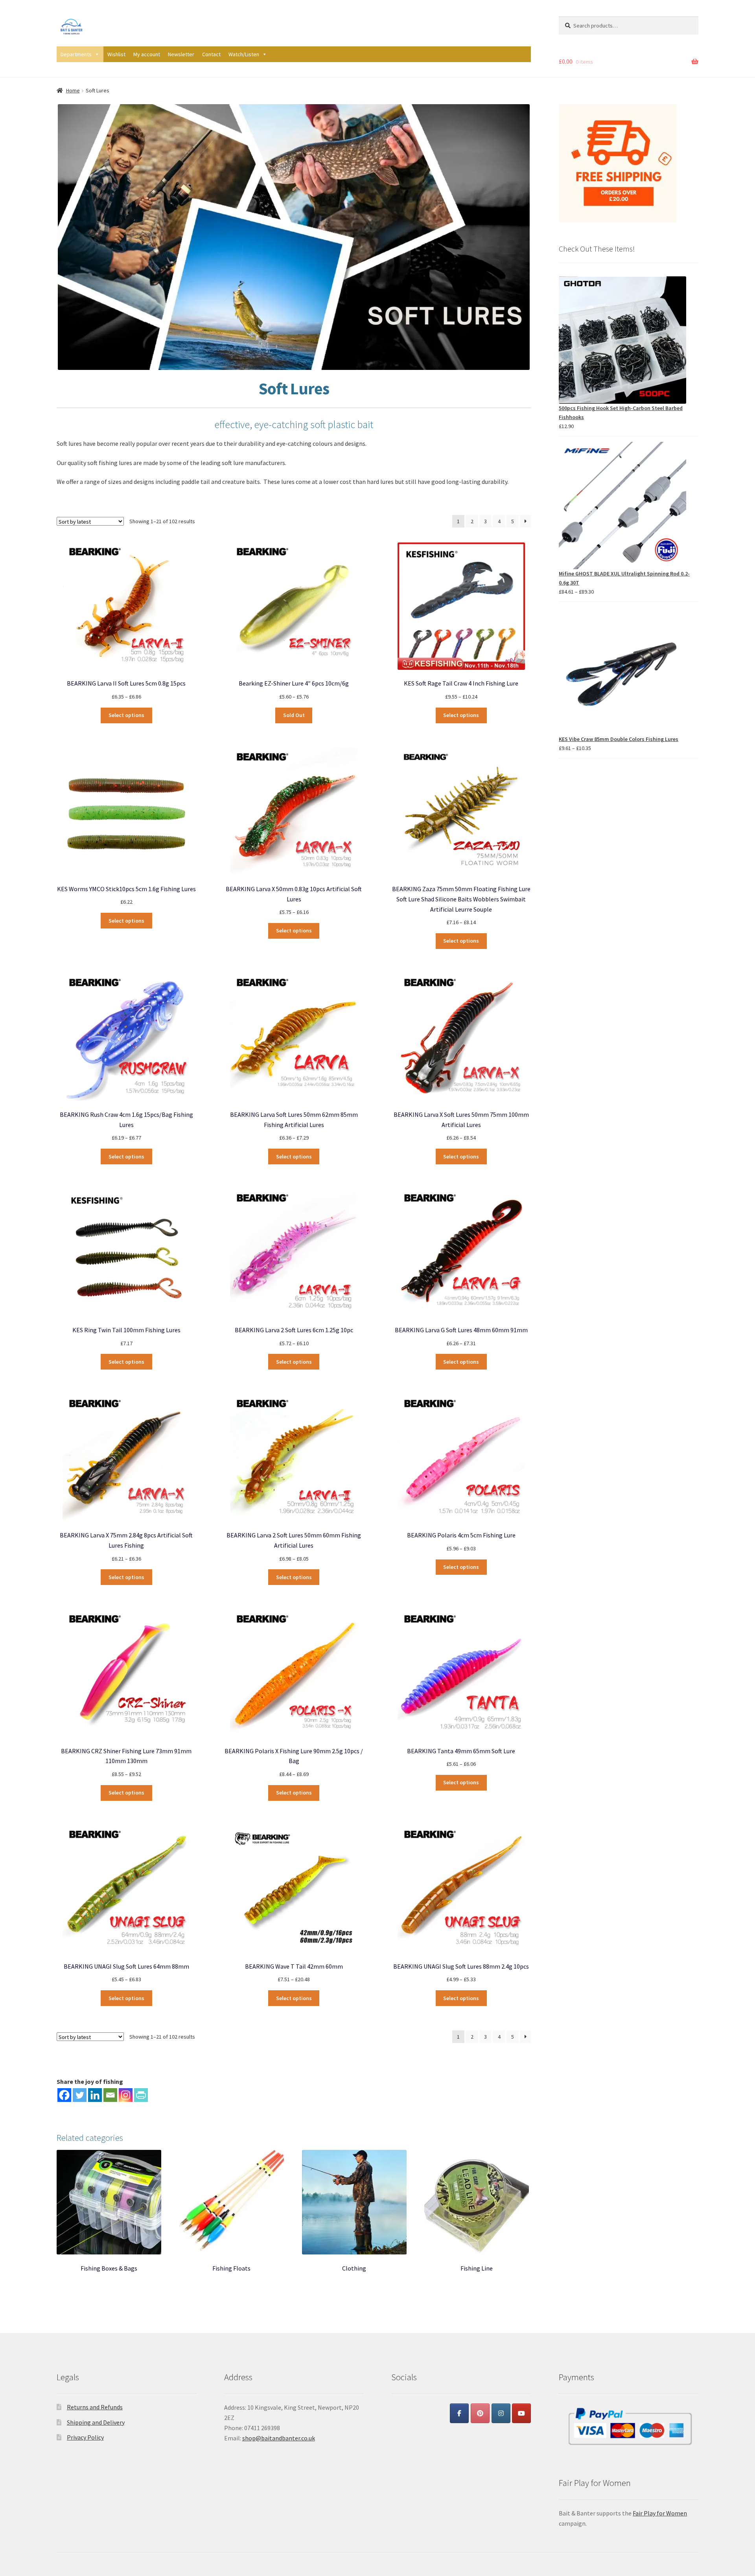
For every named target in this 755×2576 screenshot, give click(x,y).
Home (73, 90)
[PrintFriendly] (141, 2095)
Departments (76, 54)
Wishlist (116, 54)
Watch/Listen (244, 54)
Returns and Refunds (95, 2407)
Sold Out (294, 715)
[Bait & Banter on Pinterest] (480, 2413)
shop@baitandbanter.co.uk (279, 2438)
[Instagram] (126, 2095)
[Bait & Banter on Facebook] (459, 2413)
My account (147, 54)
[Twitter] (80, 2095)
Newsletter (181, 54)
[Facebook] (64, 2095)
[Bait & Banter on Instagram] (501, 2413)
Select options (126, 715)
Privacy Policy (85, 2437)
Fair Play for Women (660, 2513)
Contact (211, 54)
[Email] (110, 2095)
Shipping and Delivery (96, 2422)
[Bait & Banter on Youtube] (521, 2413)
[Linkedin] (95, 2095)
